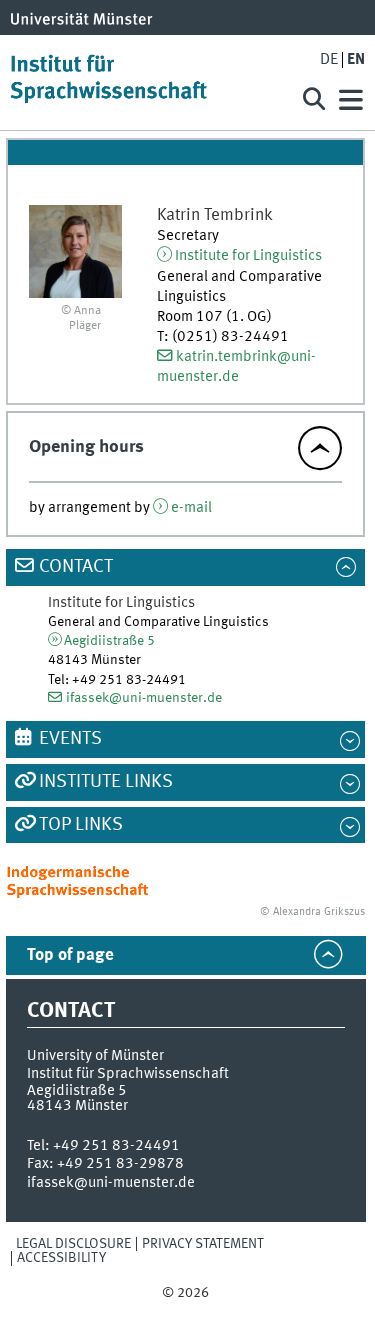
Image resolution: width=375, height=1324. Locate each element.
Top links (81, 825)
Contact (76, 567)
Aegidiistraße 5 (109, 641)
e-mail (191, 508)
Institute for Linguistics (248, 256)
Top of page (70, 955)
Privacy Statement (203, 1244)
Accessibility (61, 1258)
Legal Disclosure (73, 1244)
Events (70, 739)
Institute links (106, 782)
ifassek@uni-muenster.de (144, 698)
